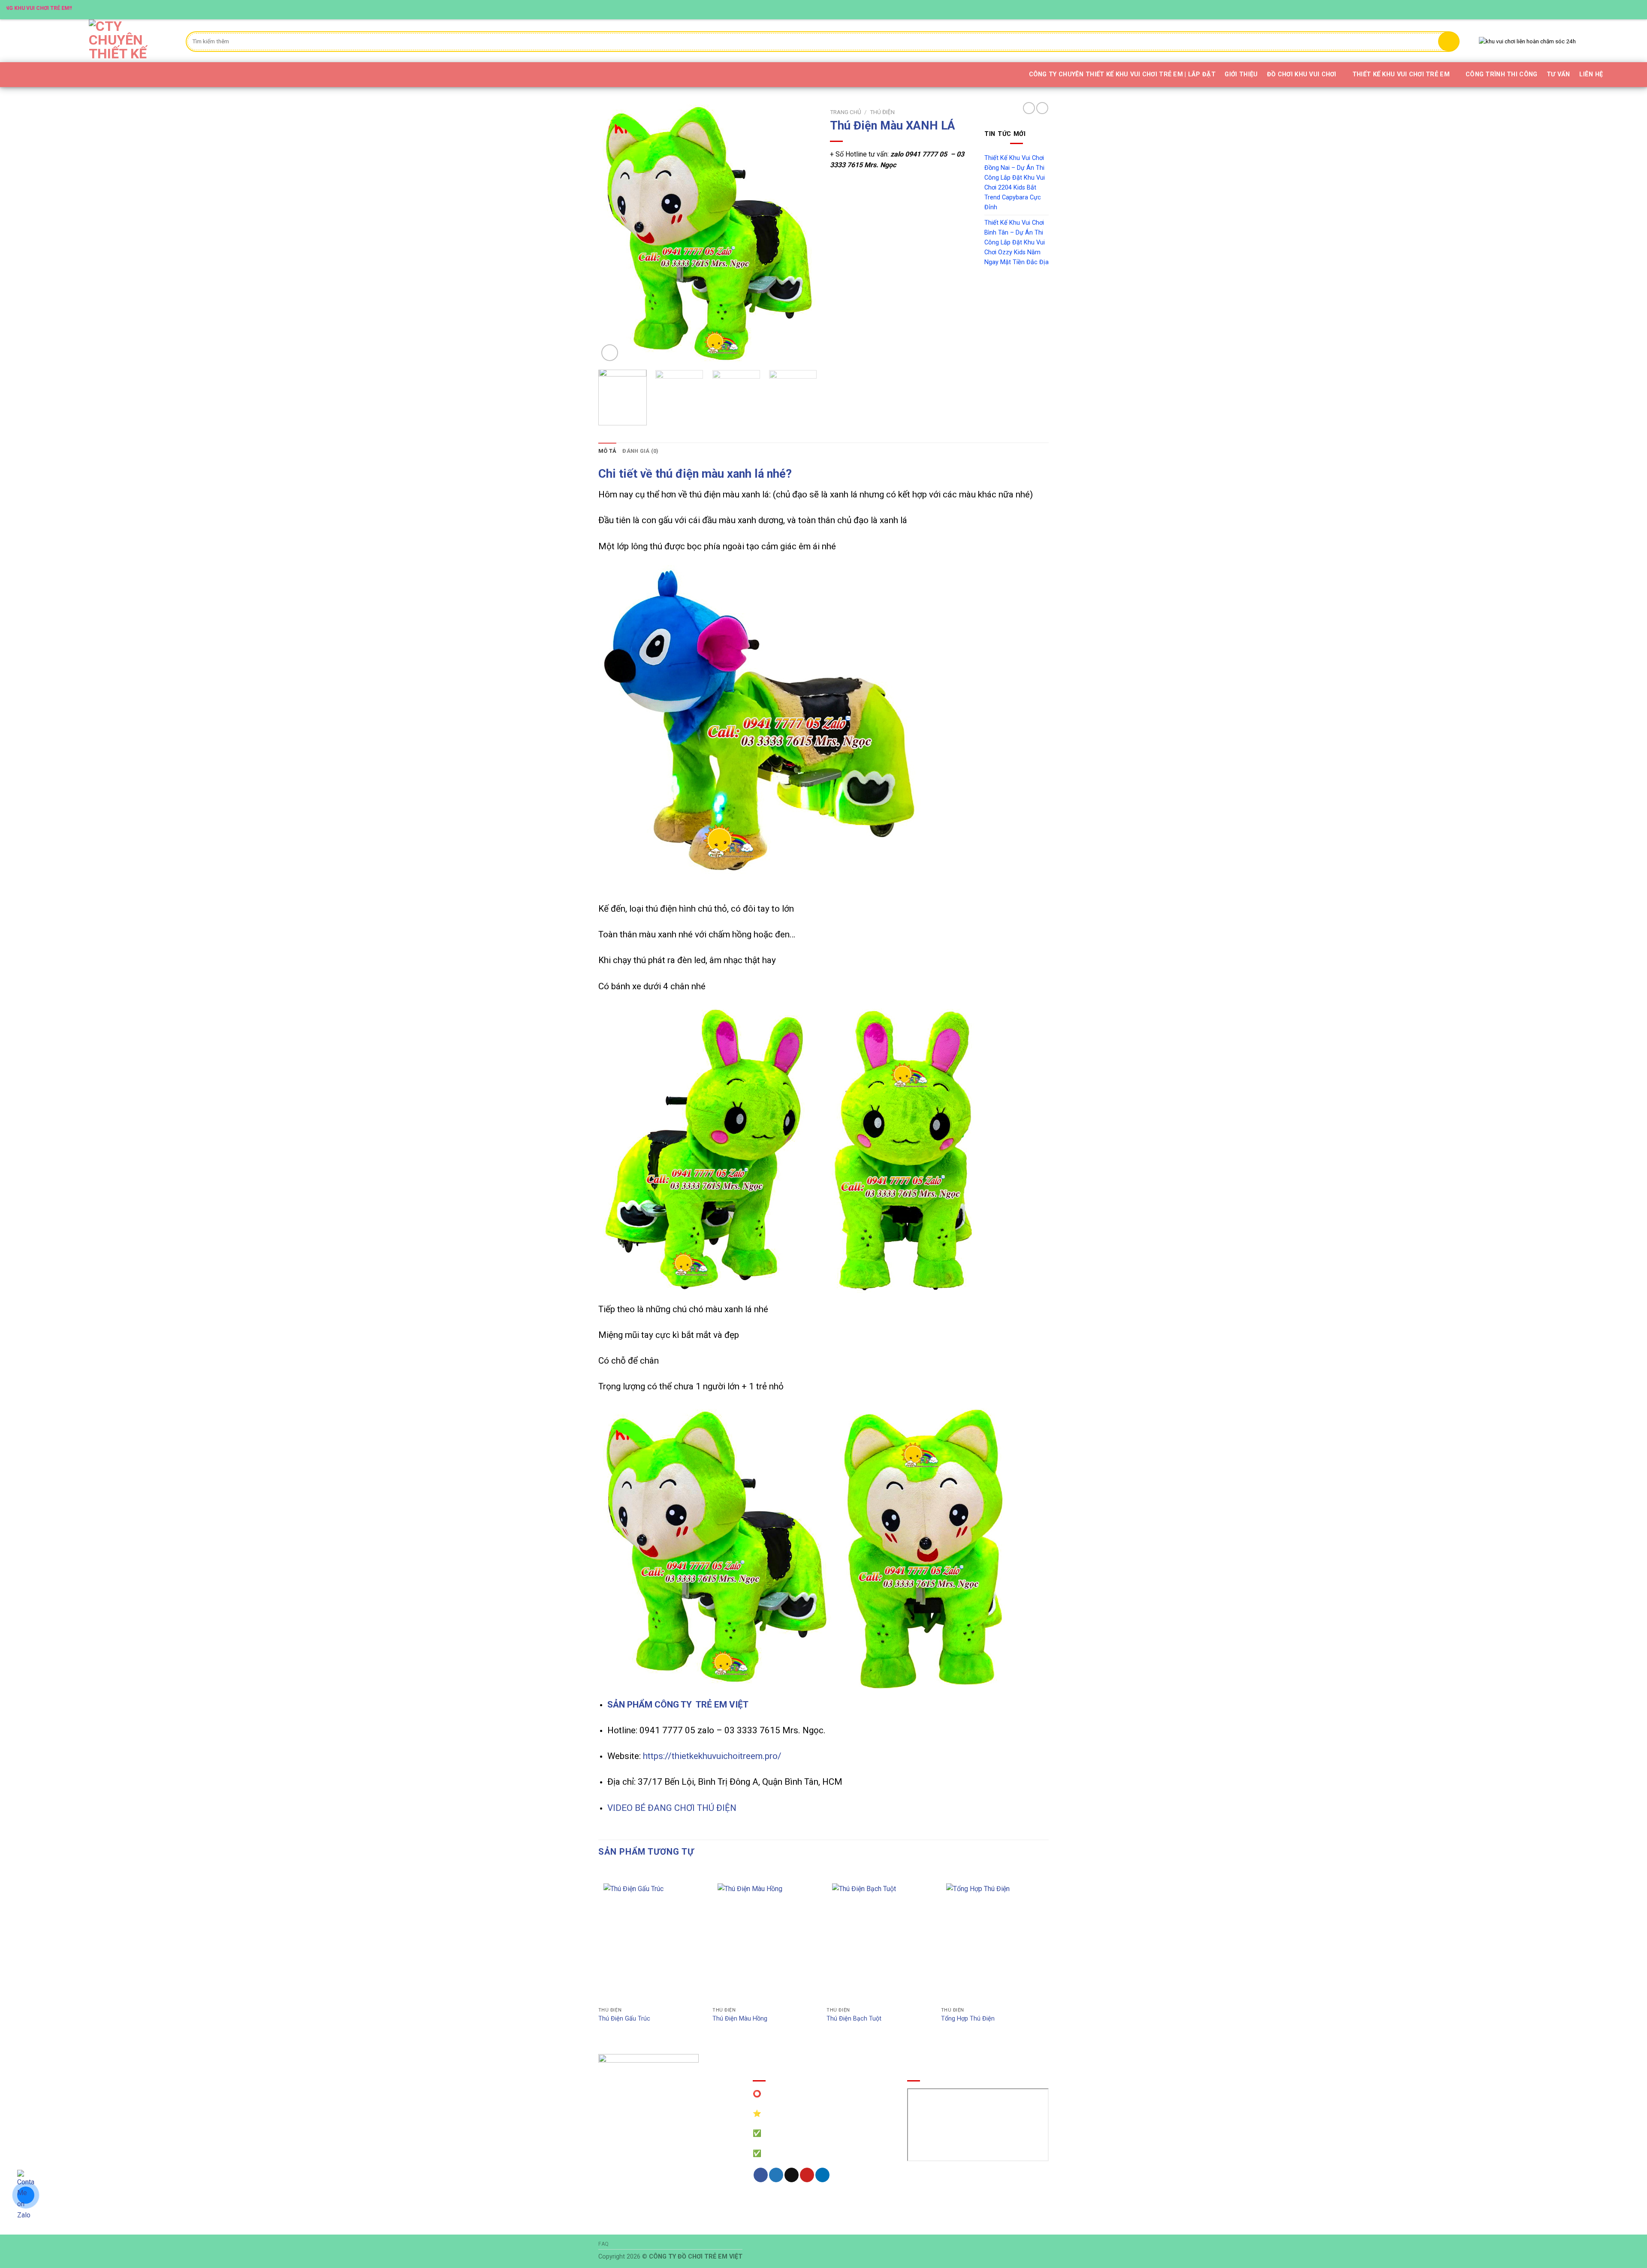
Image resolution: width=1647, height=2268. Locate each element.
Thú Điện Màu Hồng (740, 2019)
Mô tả (607, 451)
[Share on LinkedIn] (822, 2175)
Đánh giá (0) (640, 451)
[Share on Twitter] (776, 2175)
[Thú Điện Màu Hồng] (765, 1940)
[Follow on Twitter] (1612, 9)
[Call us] (1628, 9)
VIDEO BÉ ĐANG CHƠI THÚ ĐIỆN (672, 1808)
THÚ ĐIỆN (882, 112)
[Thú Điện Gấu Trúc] (651, 1940)
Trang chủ (846, 112)
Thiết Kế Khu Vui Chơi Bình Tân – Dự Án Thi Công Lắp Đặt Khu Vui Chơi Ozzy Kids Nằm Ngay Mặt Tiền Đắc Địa (1017, 242)
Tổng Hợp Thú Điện (968, 2019)
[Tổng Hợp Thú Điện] (994, 1940)
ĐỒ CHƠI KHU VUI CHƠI (1302, 74)
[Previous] (613, 234)
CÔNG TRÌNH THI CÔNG (1501, 74)
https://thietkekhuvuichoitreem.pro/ (712, 1756)
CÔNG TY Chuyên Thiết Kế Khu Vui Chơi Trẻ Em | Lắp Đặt (1122, 74)
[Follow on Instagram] (1604, 9)
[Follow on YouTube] (1636, 9)
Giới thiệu (1241, 74)
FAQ (604, 2244)
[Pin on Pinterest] (807, 2175)
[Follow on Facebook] (1595, 9)
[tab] (607, 451)
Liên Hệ (1591, 74)
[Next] (802, 234)
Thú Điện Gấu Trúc (624, 2019)
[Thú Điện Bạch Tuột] (880, 1940)
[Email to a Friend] (792, 2175)
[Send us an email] (1620, 9)
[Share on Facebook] (761, 2175)
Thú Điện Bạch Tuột (854, 2019)
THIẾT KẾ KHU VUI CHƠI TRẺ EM (1401, 74)
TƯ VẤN (1558, 74)
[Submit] (1449, 41)
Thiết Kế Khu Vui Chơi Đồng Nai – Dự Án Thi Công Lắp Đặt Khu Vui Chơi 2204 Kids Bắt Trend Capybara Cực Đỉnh (1015, 183)
